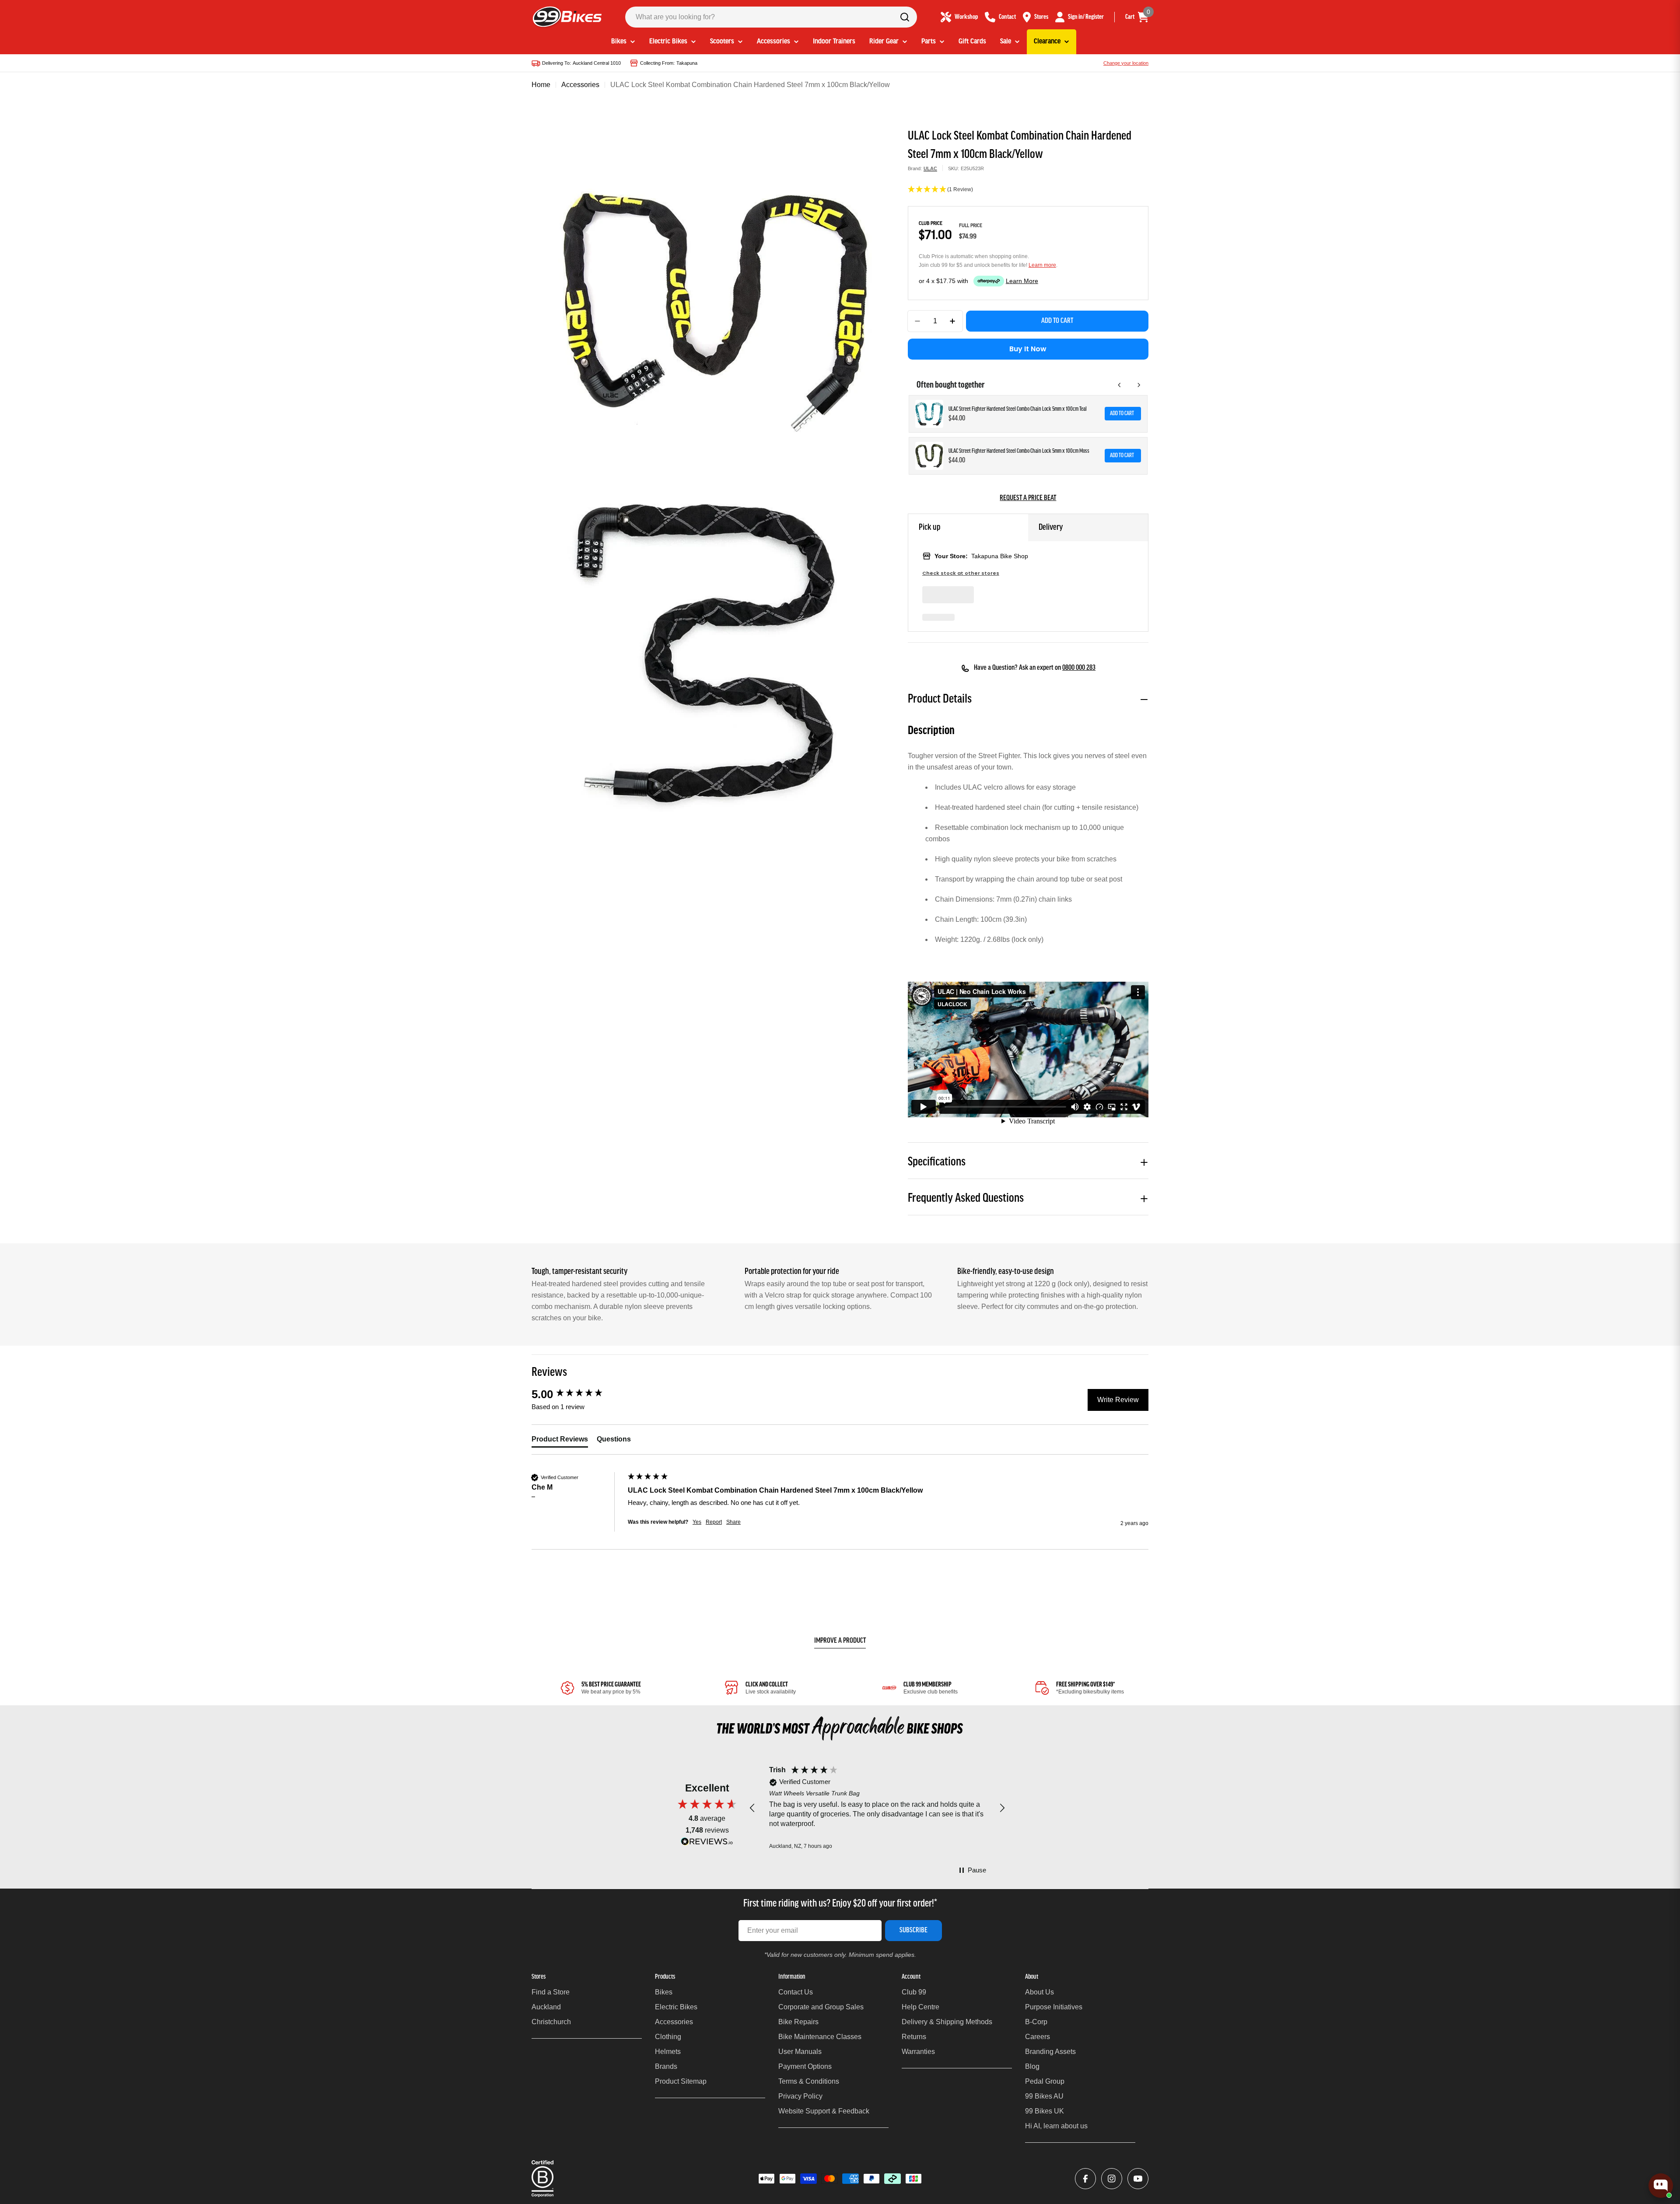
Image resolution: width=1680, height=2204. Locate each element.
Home (541, 85)
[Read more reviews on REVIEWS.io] (707, 1844)
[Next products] (1139, 385)
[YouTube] (1138, 2179)
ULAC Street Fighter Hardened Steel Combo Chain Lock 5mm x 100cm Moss (1019, 451)
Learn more (1042, 265)
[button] (1028, 190)
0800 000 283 (1079, 668)
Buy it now (1028, 349)
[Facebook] (1085, 2179)
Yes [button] (697, 1522)
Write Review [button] (1118, 1400)
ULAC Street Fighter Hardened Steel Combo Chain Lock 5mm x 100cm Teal (1018, 409)
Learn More (1022, 281)
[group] (577, 1394)
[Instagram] (1112, 2179)
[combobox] (771, 17)
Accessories (580, 85)
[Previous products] (1120, 385)
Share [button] (733, 1522)
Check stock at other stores (961, 573)
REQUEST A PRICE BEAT (1028, 498)
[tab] (560, 1441)
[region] (877, 1808)
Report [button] (714, 1522)
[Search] (905, 17)
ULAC (930, 168)
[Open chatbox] (1661, 2186)
